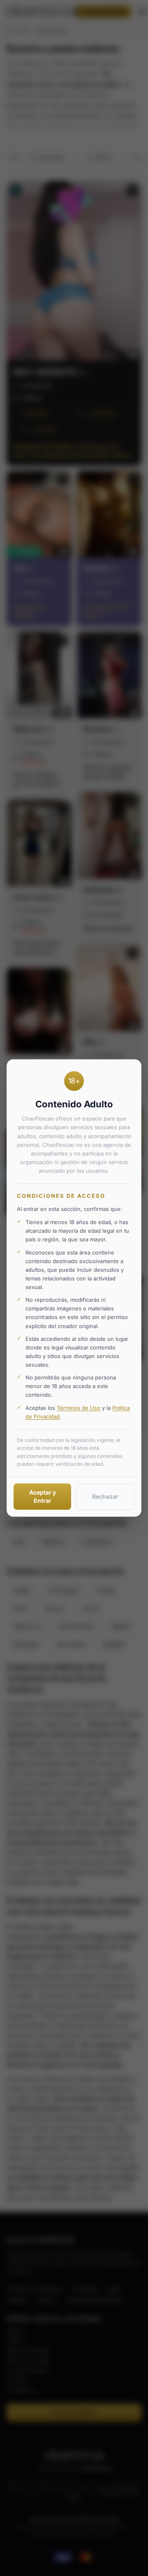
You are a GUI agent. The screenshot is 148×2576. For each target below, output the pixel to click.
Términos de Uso (79, 1408)
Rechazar (105, 1496)
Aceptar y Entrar (43, 1496)
